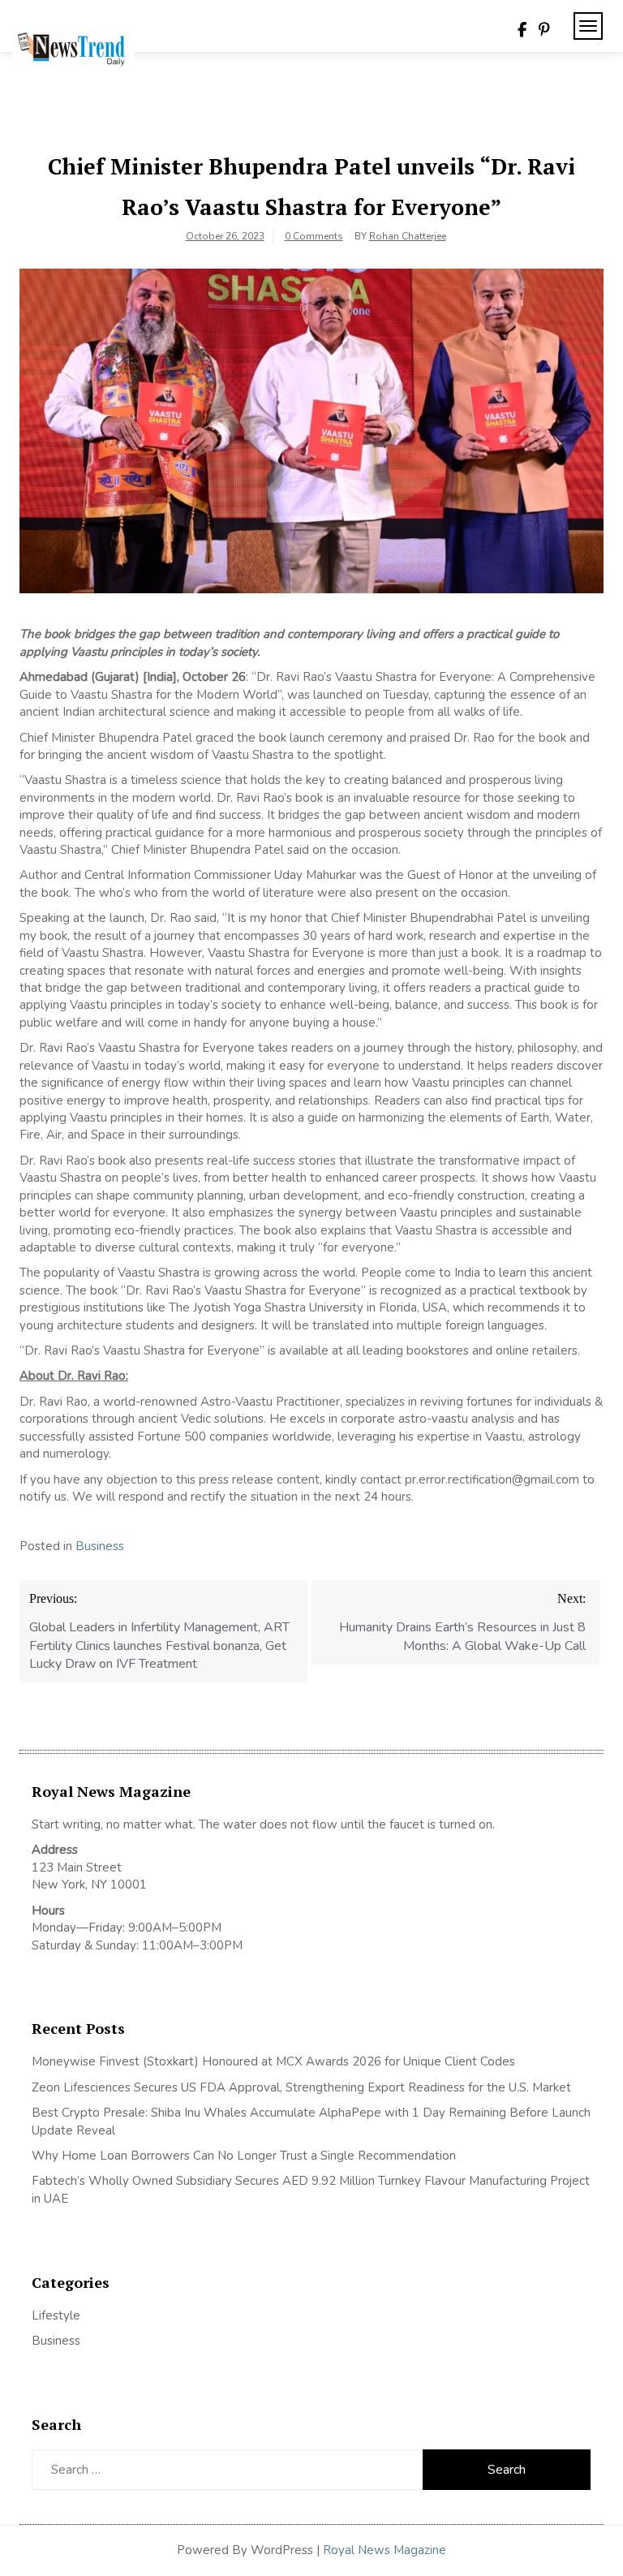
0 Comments (314, 236)
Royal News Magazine (385, 2550)
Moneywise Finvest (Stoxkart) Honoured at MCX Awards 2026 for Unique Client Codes (273, 2061)
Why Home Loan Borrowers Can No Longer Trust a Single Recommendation (244, 2156)
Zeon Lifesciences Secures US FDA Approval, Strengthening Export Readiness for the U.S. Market (301, 2087)
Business (100, 1546)
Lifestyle (56, 2315)
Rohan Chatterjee (408, 236)
